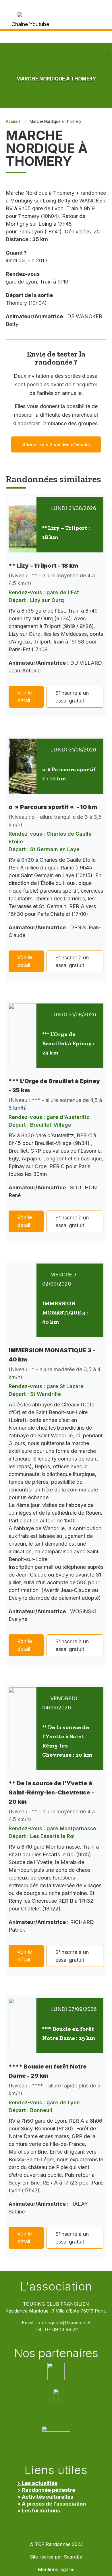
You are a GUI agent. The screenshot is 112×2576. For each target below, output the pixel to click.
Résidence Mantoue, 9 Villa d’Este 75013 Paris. (56, 2311)
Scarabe (73, 2557)
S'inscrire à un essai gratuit (72, 697)
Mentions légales (56, 2570)
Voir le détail (25, 696)
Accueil (13, 121)
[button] (107, 54)
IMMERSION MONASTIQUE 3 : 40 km (65, 1312)
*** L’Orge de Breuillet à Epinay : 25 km (68, 1043)
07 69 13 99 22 (61, 2330)
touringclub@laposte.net (64, 2323)
